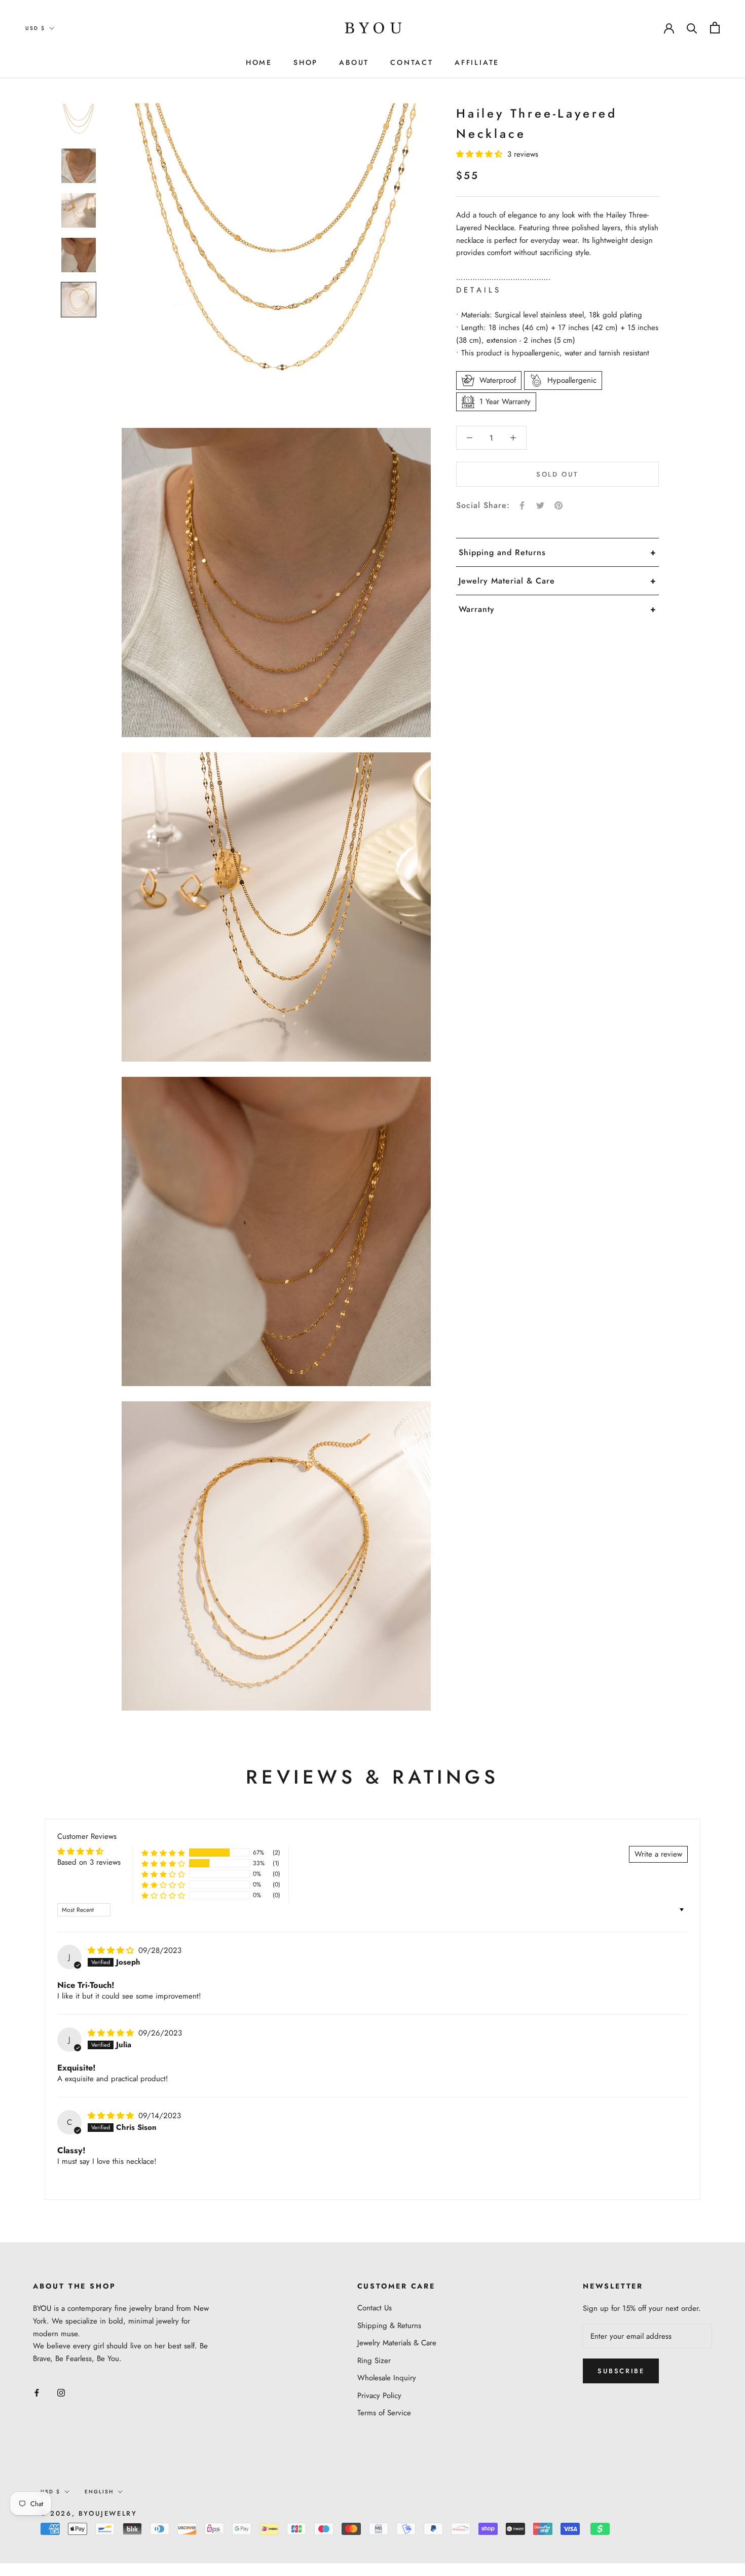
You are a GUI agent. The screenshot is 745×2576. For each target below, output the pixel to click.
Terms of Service (384, 2413)
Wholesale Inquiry (387, 2378)
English (99, 2492)
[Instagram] (61, 2392)
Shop (306, 62)
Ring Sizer (374, 2361)
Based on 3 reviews (89, 1862)
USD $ (35, 28)
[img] (112, 1950)
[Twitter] (540, 505)
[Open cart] (715, 28)
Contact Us (375, 2308)
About (354, 62)
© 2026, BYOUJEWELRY (89, 2513)
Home (259, 62)
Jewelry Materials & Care (397, 2343)
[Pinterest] (558, 505)
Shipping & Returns (389, 2326)
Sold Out (557, 474)
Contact (412, 62)
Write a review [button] (658, 1854)
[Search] (692, 28)
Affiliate (477, 62)
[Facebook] (522, 505)
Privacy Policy (379, 2396)
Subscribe (621, 2371)
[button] (480, 154)
